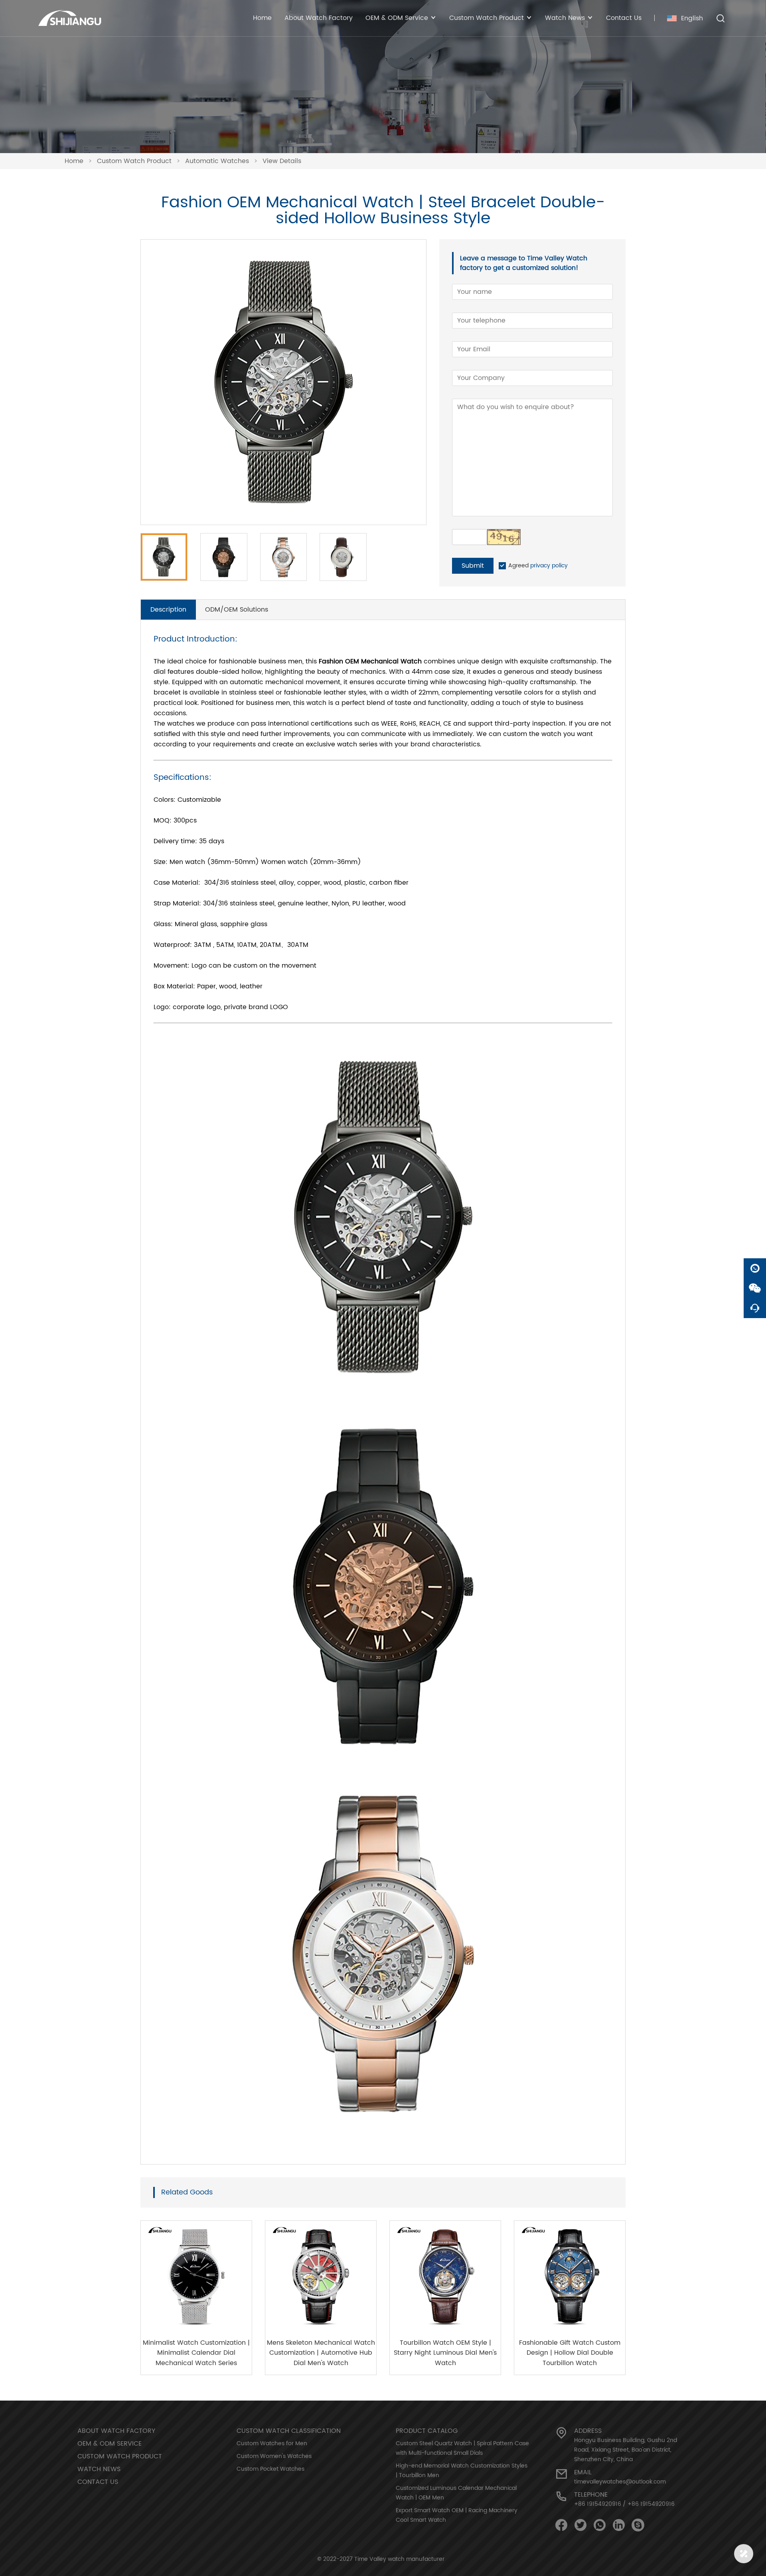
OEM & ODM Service (110, 2444)
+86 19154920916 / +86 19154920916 (624, 2504)
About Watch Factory (319, 18)
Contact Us (624, 18)
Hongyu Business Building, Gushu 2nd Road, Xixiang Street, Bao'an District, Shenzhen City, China (626, 2450)
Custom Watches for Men (272, 2443)
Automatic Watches (217, 161)
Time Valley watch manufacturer (399, 2559)
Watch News (99, 2469)
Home (262, 18)
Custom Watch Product (134, 161)
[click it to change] (504, 537)
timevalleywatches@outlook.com (620, 2482)
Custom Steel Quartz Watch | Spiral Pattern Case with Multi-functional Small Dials (462, 2448)
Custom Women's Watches (274, 2456)
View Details (282, 161)
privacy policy (549, 566)
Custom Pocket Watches (270, 2469)
